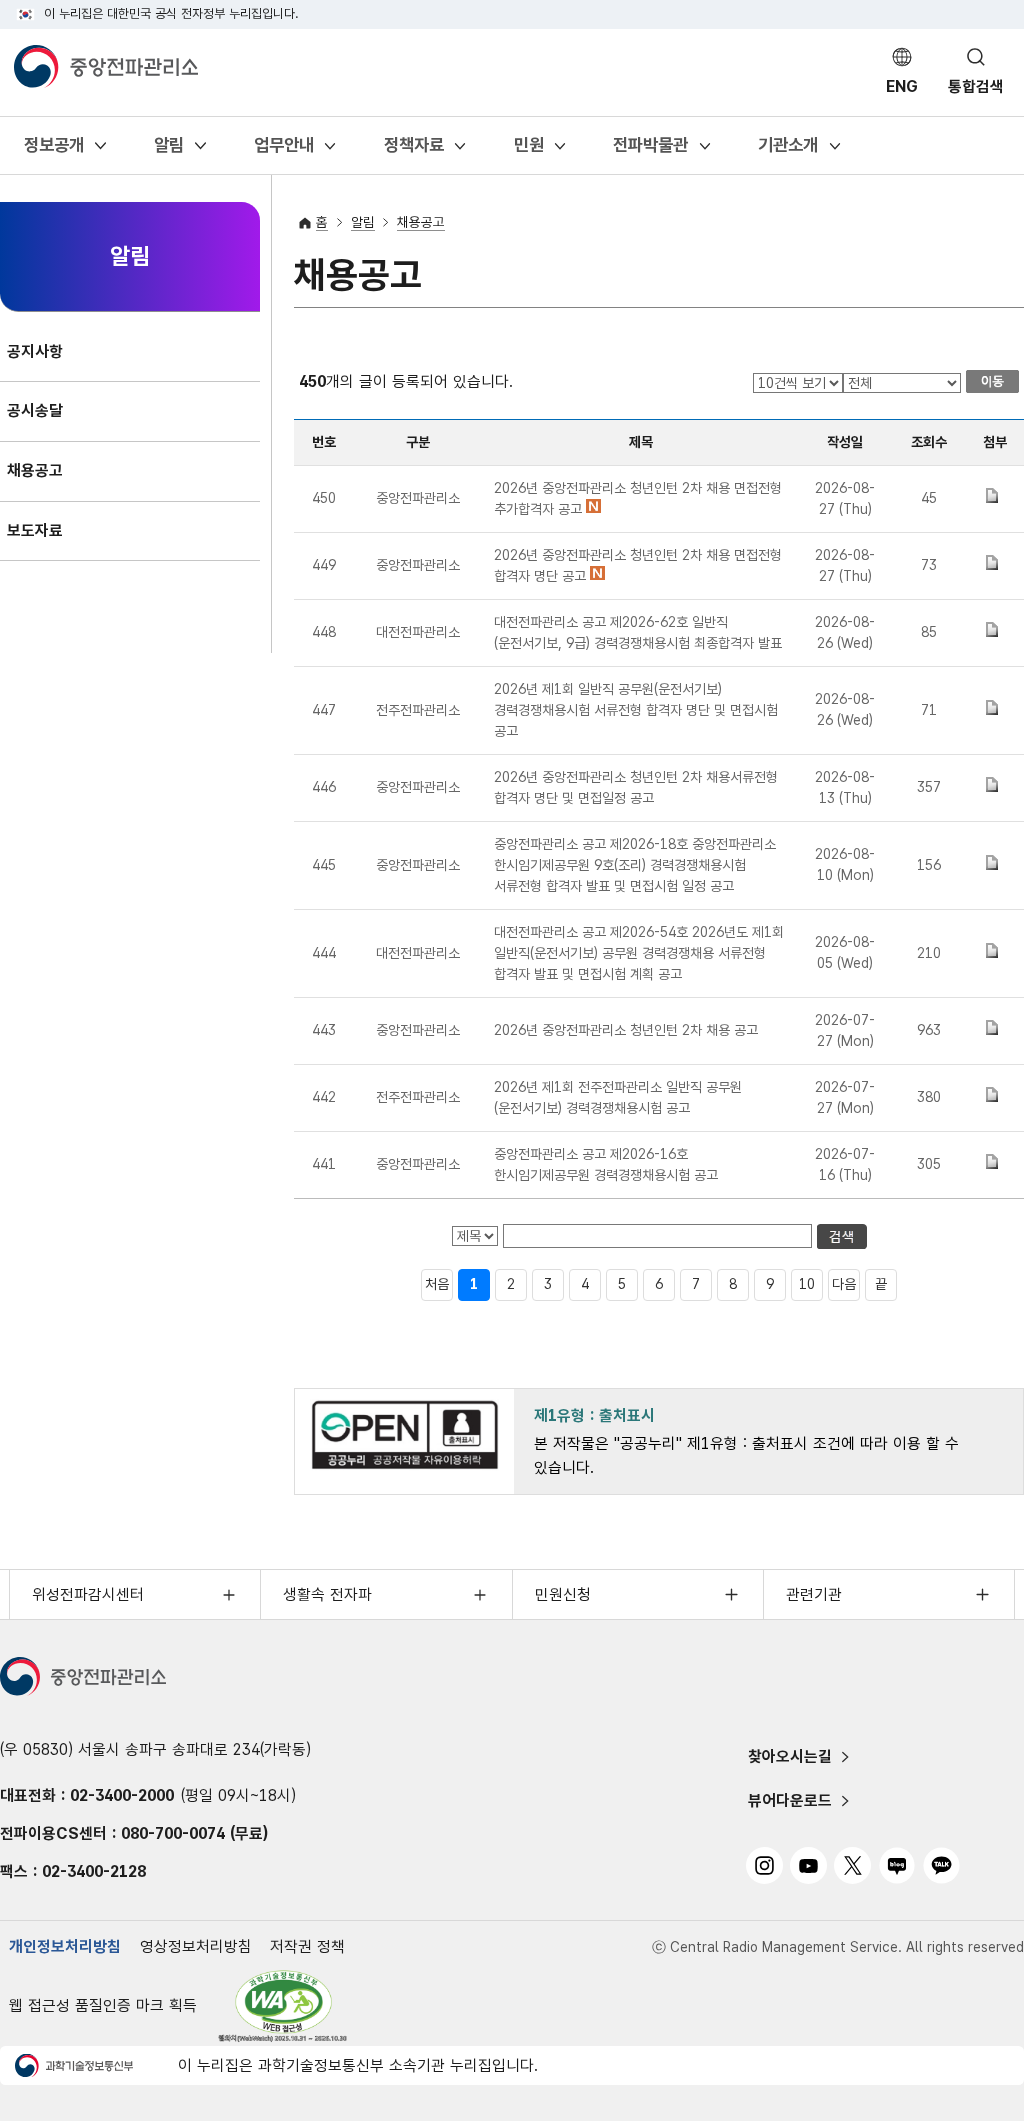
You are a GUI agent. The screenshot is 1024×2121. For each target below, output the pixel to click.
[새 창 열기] (283, 2006)
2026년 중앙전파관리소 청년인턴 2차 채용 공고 (626, 1030)
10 (807, 1284)
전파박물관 (650, 151)
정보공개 (53, 151)
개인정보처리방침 (65, 1946)
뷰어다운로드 (790, 1800)
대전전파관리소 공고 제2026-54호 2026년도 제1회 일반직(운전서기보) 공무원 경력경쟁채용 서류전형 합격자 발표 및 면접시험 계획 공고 (639, 953)
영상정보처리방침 (196, 1946)
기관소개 (787, 151)
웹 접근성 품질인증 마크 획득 (103, 2005)
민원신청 (563, 1594)
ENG (902, 86)
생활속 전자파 (327, 1594)
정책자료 (413, 151)
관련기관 (814, 1594)
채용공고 (421, 222)
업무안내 (283, 151)
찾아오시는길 (790, 1756)
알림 (168, 151)
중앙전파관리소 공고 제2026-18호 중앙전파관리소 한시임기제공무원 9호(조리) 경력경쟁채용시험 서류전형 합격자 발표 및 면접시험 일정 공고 (635, 865)
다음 (844, 1284)
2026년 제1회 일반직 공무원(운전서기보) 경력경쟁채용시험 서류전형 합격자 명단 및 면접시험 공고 (636, 710)
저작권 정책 (307, 1946)
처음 (437, 1284)
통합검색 (976, 86)
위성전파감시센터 (88, 1594)
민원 (528, 151)
